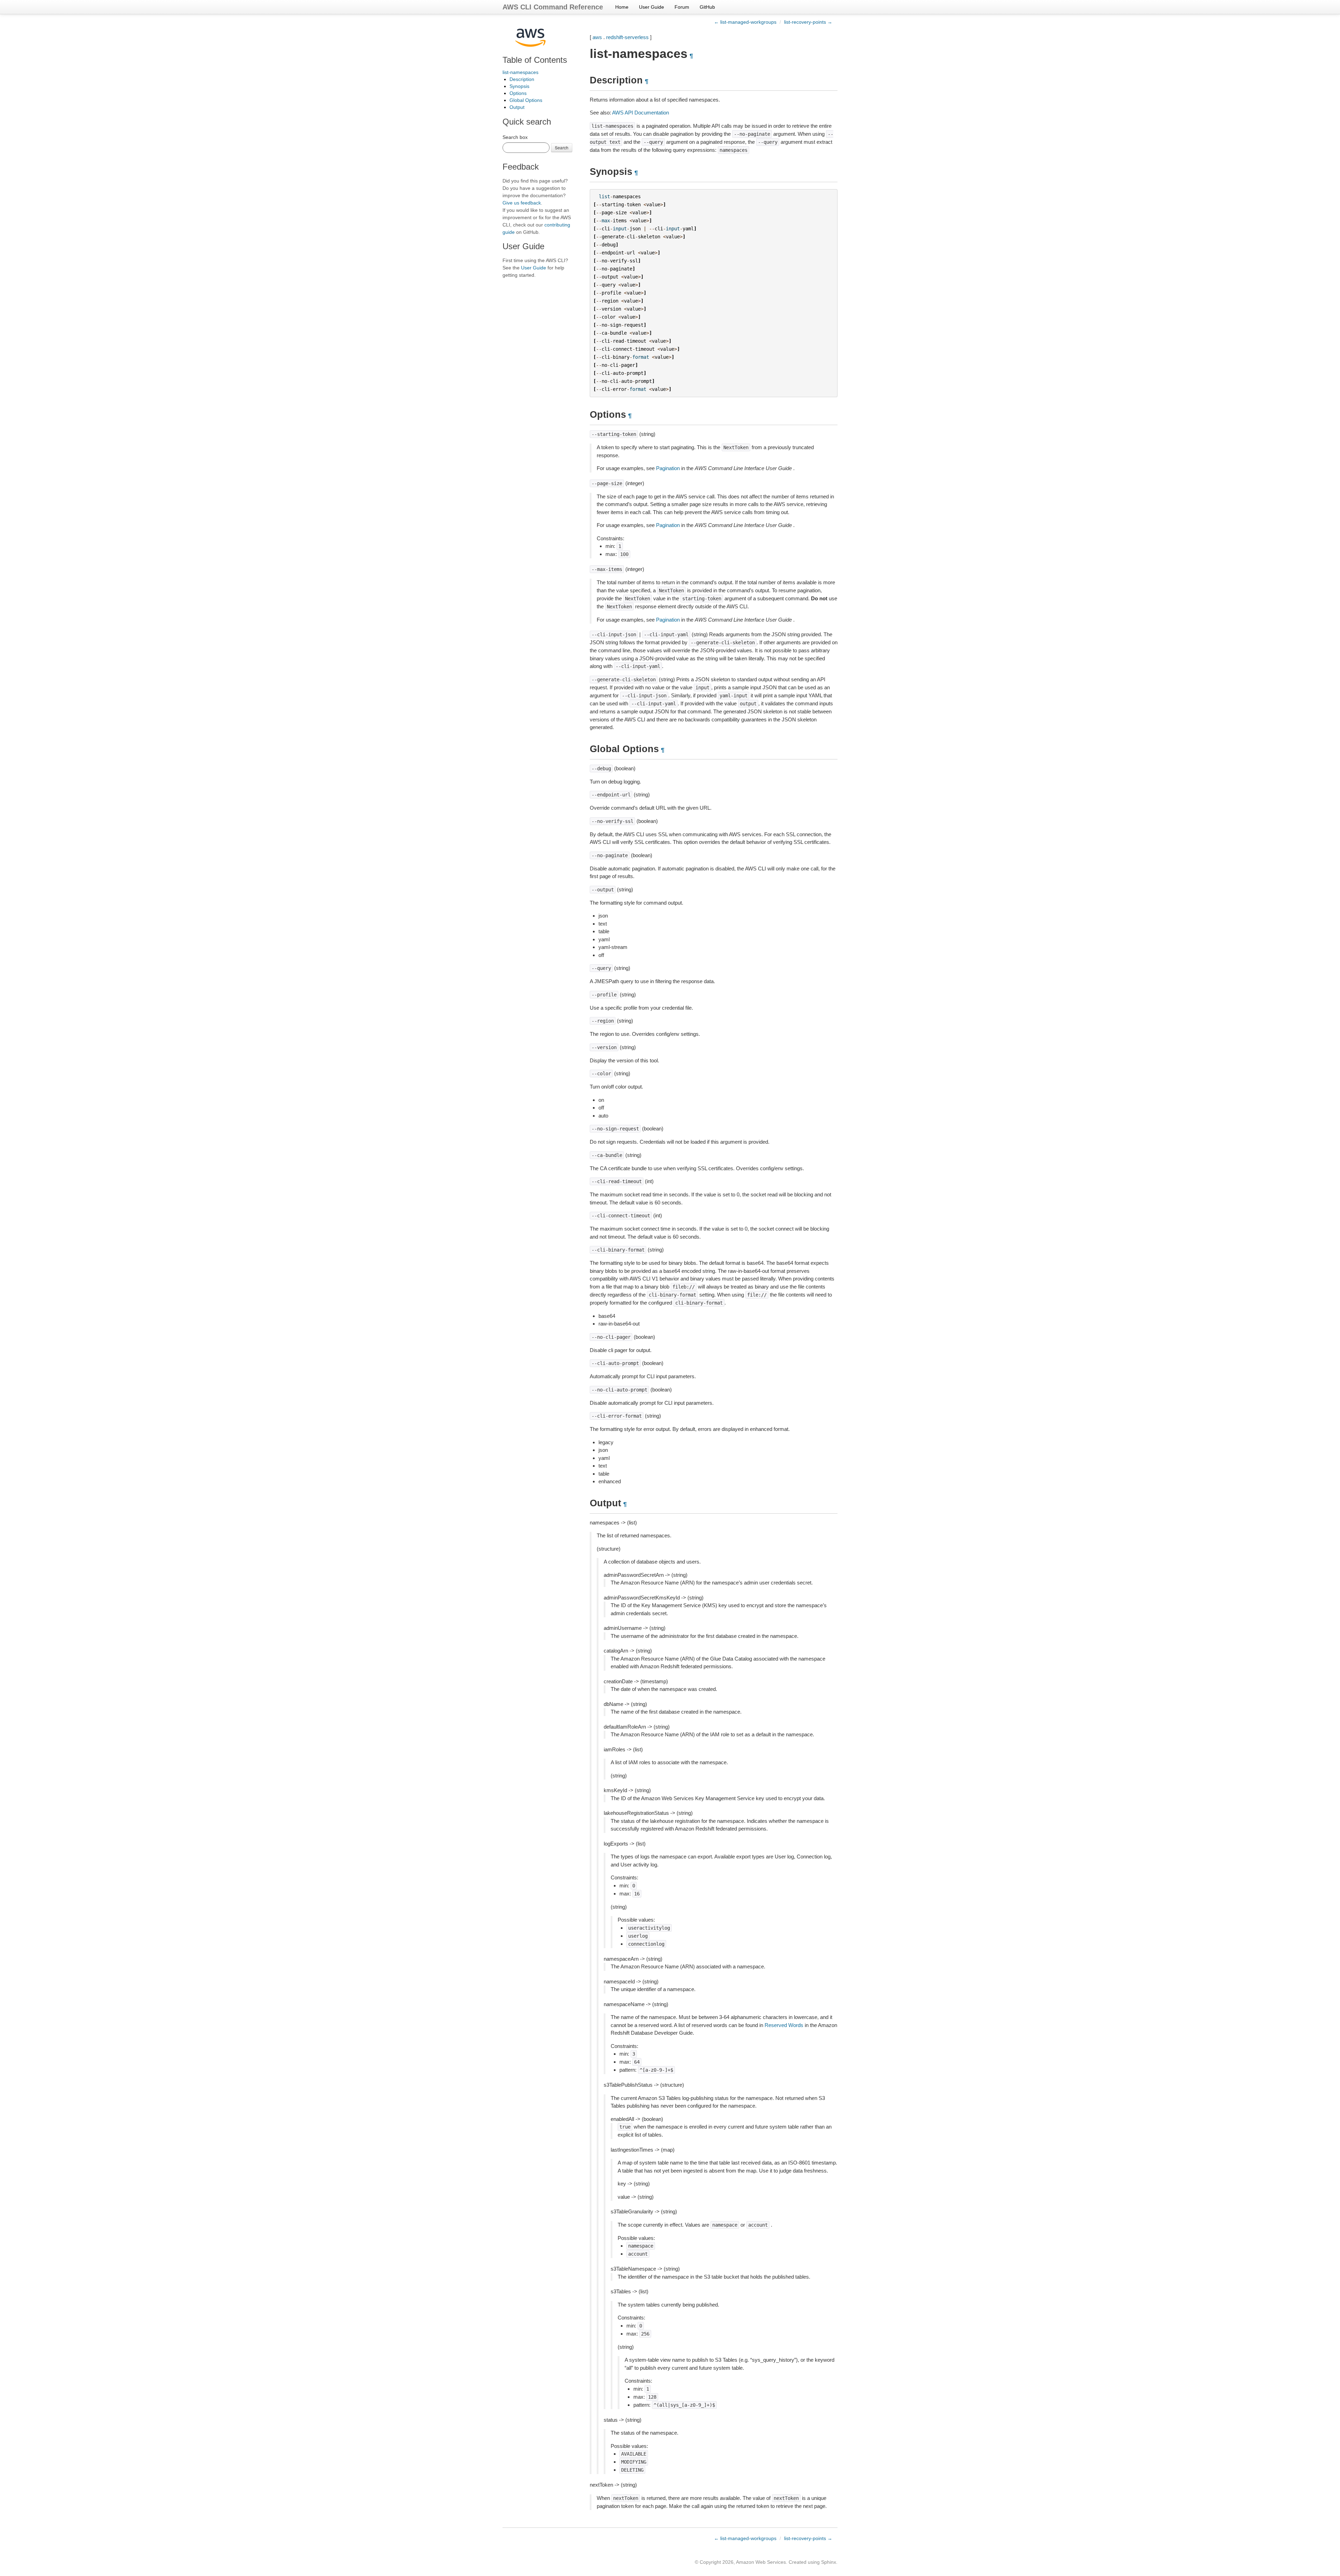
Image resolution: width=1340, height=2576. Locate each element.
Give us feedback (522, 203)
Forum (682, 7)
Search (562, 147)
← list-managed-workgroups (745, 22)
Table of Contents (535, 60)
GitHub (707, 7)
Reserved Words (784, 2025)
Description (522, 79)
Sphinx (829, 2562)
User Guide (652, 7)
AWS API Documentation (641, 113)
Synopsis (519, 86)
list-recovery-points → (808, 22)
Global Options (526, 100)
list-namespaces (520, 72)
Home (622, 7)
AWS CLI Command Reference (553, 7)
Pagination (668, 468)
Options (518, 93)
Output (517, 107)
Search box (515, 137)
